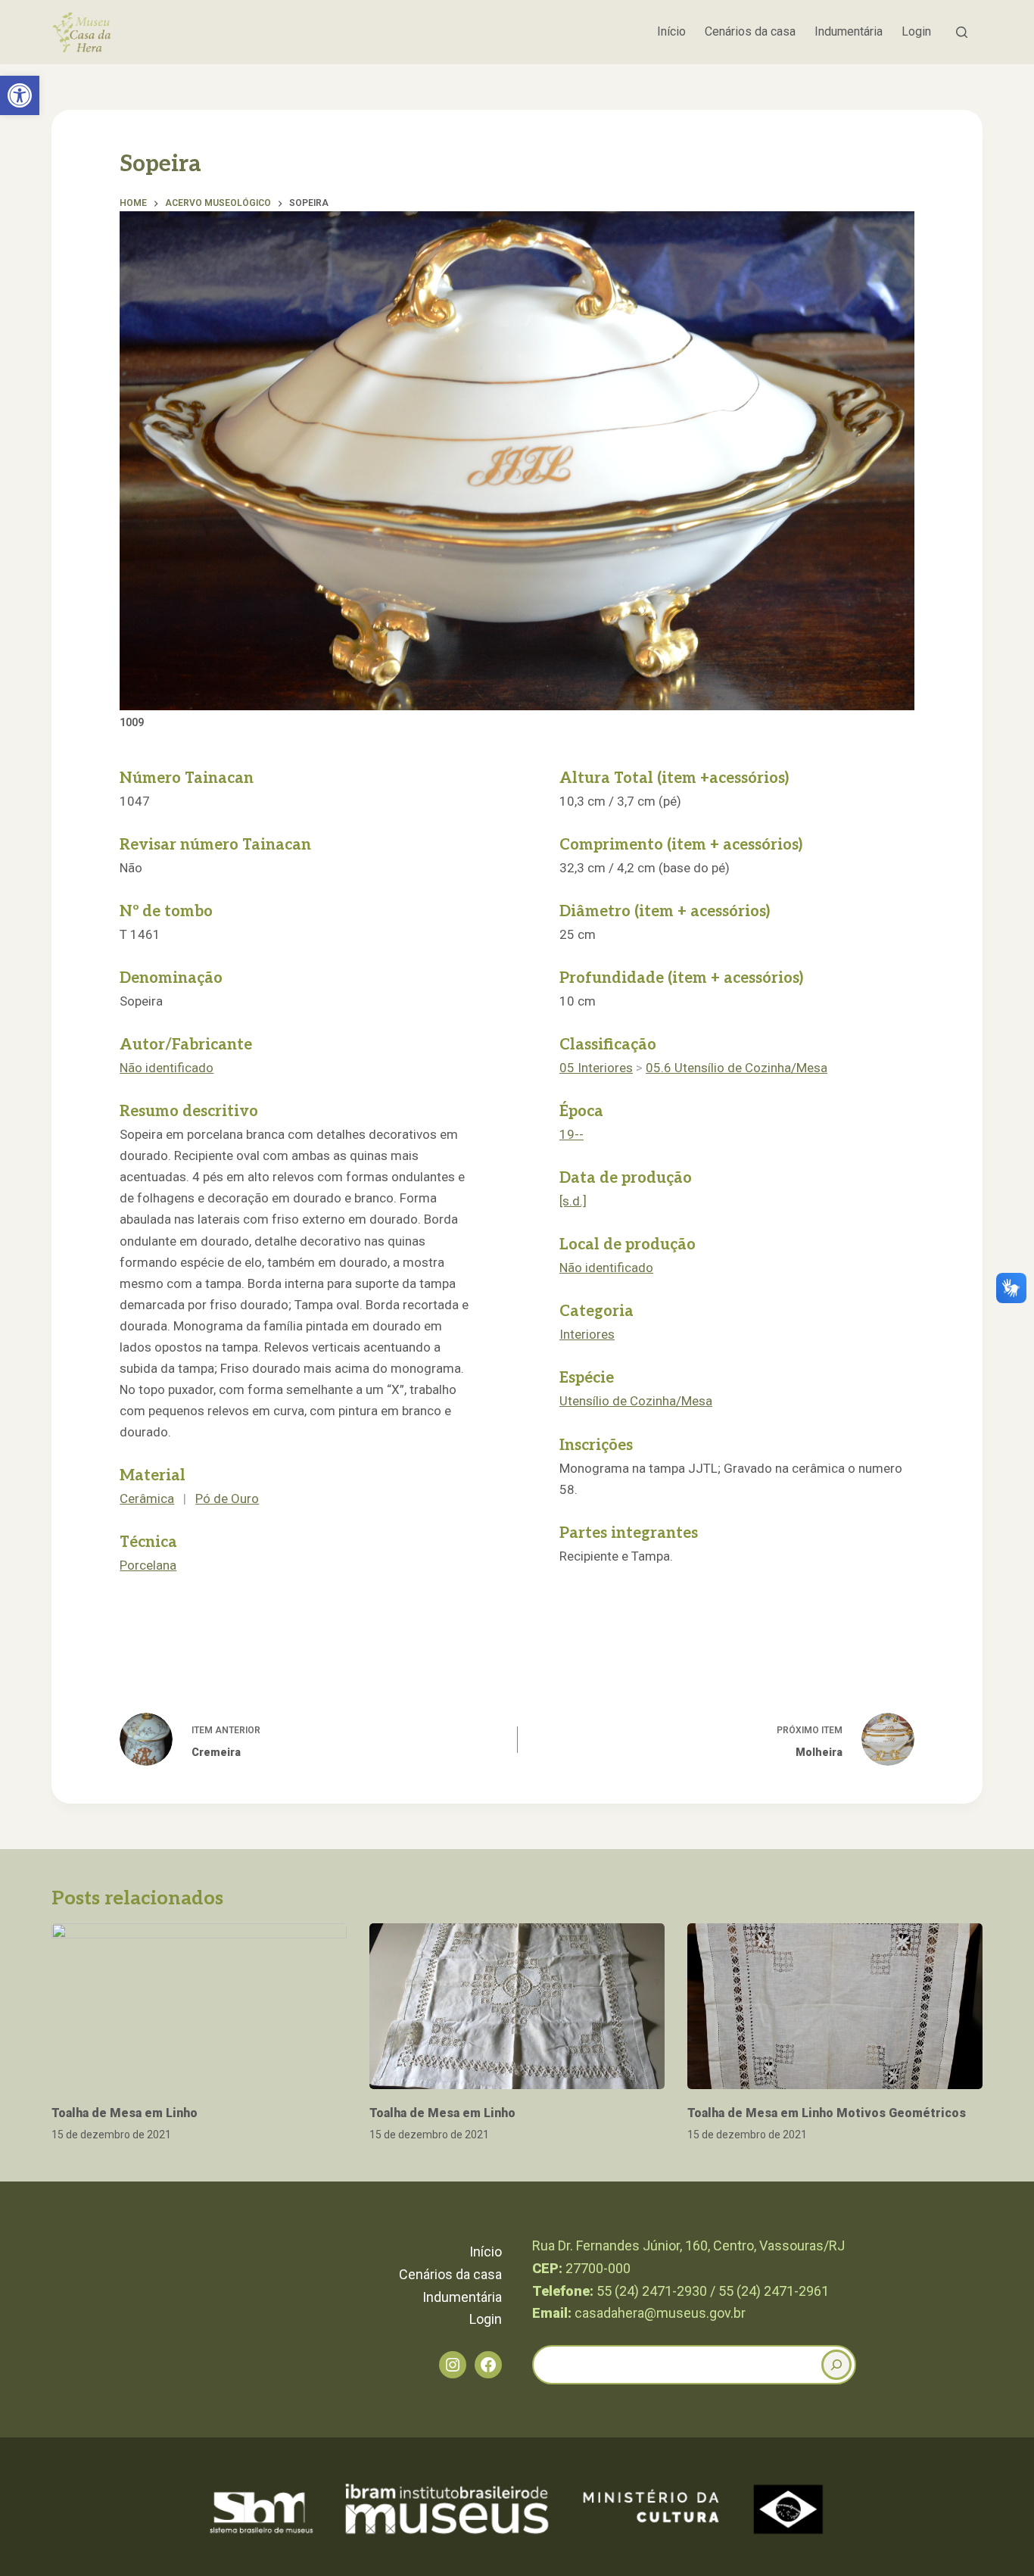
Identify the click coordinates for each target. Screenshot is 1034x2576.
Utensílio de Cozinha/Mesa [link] (636, 1401)
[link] (20, 95)
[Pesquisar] (962, 32)
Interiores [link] (587, 1334)
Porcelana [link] (148, 1565)
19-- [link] (572, 1134)
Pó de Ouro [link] (227, 1499)
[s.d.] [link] (573, 1201)
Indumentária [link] (849, 31)
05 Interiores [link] (596, 1068)
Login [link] (916, 31)
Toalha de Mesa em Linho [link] (125, 2113)
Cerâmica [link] (147, 1499)
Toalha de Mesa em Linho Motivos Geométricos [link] (827, 2113)
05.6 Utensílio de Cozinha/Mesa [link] (737, 1068)
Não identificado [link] (167, 1068)
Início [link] (671, 31)
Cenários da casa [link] (750, 31)
